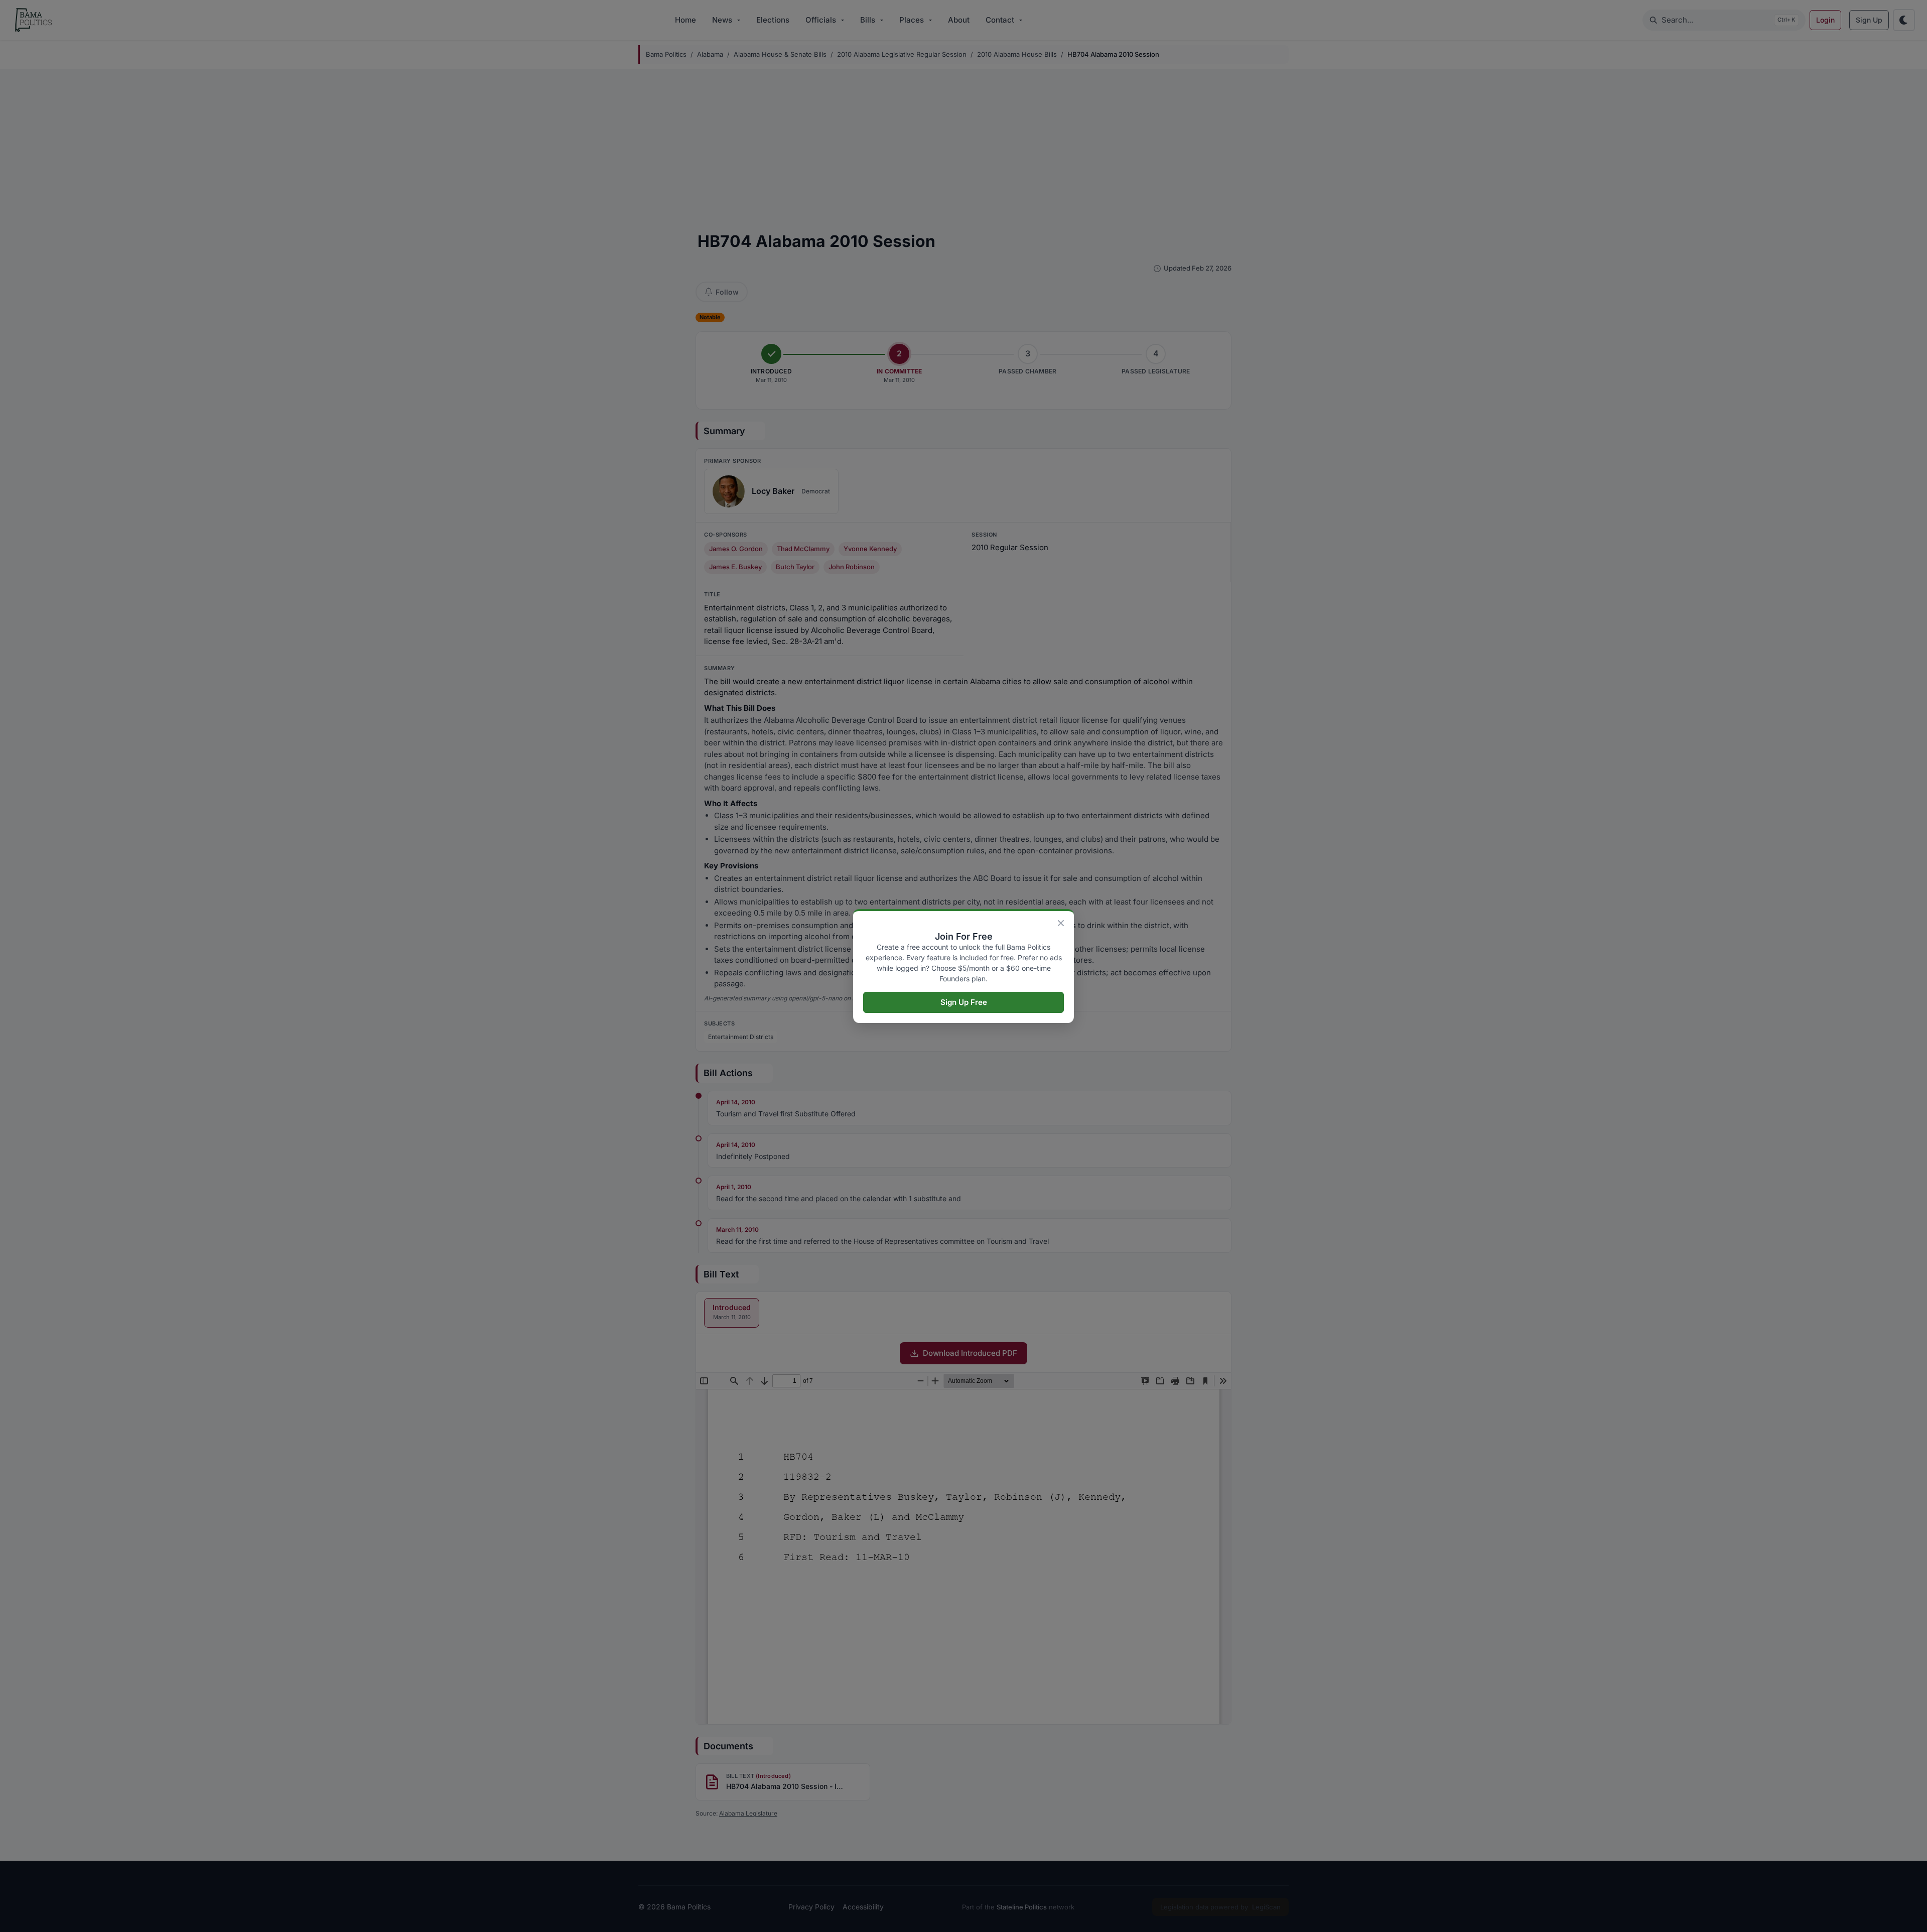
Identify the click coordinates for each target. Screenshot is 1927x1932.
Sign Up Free (964, 1002)
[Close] (1061, 923)
